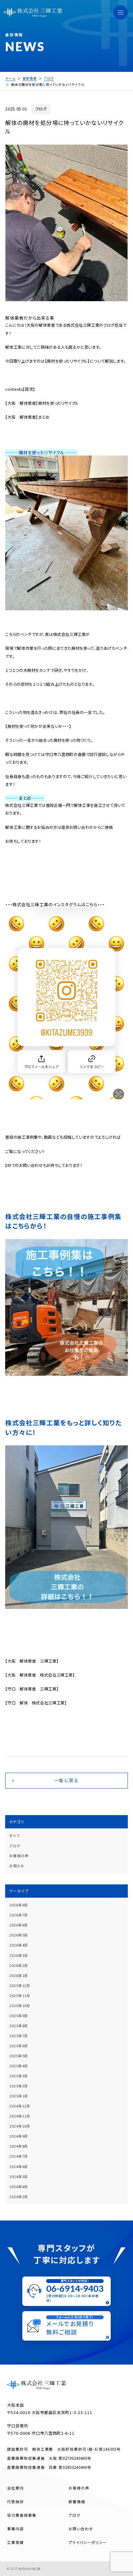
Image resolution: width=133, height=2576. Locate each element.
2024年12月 (20, 2106)
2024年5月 (19, 2177)
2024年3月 (19, 2197)
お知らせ (17, 1866)
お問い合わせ (81, 2529)
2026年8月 (19, 1905)
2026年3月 (19, 1955)
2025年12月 (20, 1986)
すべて (15, 1836)
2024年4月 (19, 2187)
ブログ (15, 1846)
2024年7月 (19, 2156)
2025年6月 (19, 2046)
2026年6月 (19, 1925)
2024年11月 (20, 2116)
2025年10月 (20, 2006)
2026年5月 (19, 1935)
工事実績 (15, 2542)
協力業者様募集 (22, 2515)
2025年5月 (19, 2056)
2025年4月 (19, 2066)
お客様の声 (19, 1856)
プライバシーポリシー (88, 2542)
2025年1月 (19, 2096)
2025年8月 (19, 2026)
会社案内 (15, 2488)
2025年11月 (20, 1996)
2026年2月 (19, 1966)
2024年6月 (19, 2167)
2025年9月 (19, 2016)
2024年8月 (19, 2146)
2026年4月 (19, 1945)
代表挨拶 (15, 2502)
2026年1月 (19, 1976)
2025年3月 (19, 2076)
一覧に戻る (66, 1780)
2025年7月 (19, 2036)
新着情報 (77, 2502)
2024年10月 (20, 2126)
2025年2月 (19, 2086)
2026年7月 (19, 1915)
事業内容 (15, 2529)
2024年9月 (19, 2136)
